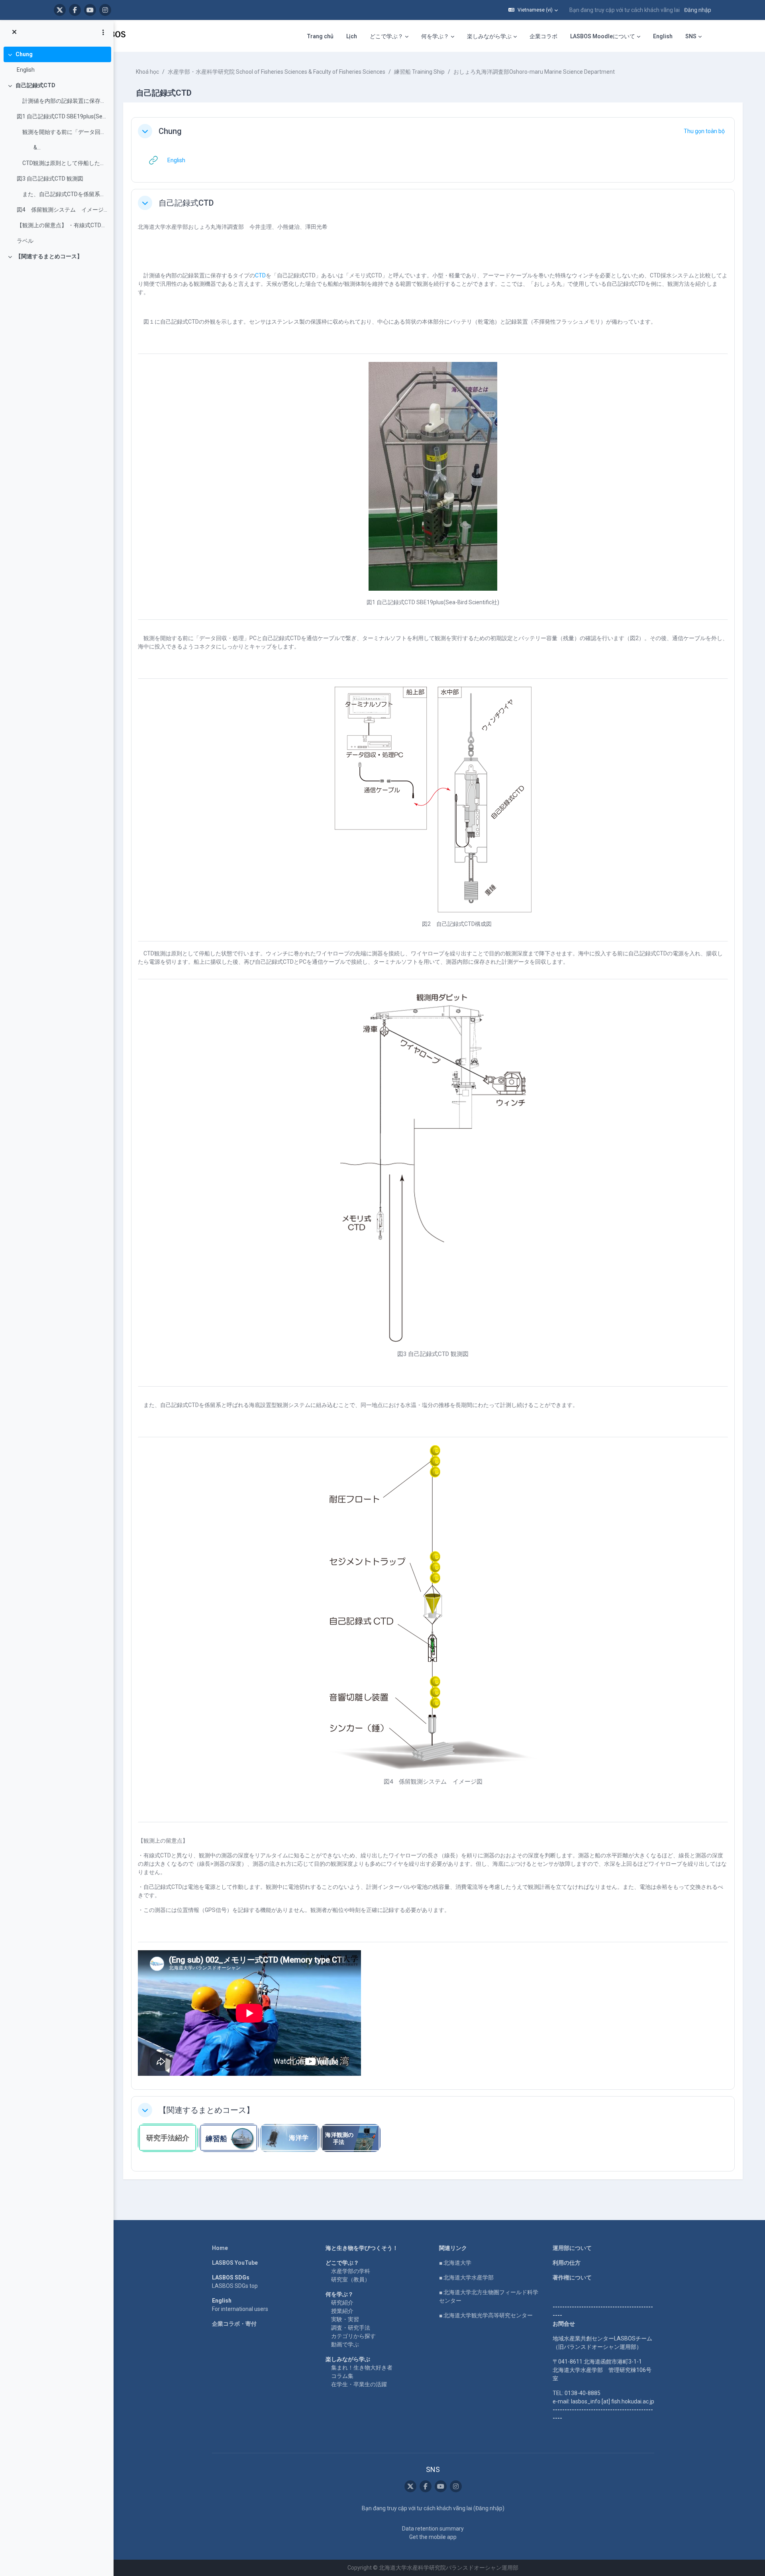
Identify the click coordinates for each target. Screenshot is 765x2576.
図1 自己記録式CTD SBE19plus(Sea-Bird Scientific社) (62, 116)
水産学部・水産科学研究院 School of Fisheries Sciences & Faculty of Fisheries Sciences (277, 72)
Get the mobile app (433, 2537)
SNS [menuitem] (691, 36)
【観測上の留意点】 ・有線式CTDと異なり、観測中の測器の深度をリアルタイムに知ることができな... (62, 225)
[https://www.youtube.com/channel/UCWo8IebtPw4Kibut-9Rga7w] (90, 10)
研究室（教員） (351, 2279)
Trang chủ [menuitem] (320, 36)
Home (220, 2248)
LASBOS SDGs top (235, 2286)
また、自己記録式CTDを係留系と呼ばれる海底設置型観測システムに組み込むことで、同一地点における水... (62, 194)
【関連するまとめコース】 (49, 256)
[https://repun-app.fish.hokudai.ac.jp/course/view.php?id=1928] (351, 2138)
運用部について (572, 2248)
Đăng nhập (698, 10)
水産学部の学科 (351, 2271)
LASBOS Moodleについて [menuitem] (603, 36)
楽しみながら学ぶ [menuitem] (489, 36)
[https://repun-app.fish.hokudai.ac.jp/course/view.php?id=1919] (290, 2138)
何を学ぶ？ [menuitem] (435, 36)
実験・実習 (345, 2319)
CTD (260, 275)
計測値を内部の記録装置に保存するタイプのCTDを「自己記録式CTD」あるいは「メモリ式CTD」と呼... (62, 101)
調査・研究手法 (351, 2328)
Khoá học (147, 72)
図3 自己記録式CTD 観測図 (50, 179)
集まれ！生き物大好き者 (362, 2368)
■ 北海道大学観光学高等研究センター (486, 2315)
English (26, 70)
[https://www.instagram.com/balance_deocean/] (105, 10)
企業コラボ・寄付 (234, 2324)
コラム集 (342, 2376)
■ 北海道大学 (455, 2263)
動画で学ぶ (345, 2344)
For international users (240, 2309)
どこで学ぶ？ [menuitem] (386, 36)
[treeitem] (57, 62)
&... (29, 147)
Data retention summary (433, 2529)
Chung (24, 54)
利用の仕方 (567, 2263)
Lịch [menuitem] (352, 36)
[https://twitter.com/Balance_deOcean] (60, 10)
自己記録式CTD (35, 85)
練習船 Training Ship (419, 72)
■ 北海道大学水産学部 (466, 2277)
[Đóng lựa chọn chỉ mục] (14, 32)
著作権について (572, 2277)
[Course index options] (103, 32)
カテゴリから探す (353, 2336)
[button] (533, 10)
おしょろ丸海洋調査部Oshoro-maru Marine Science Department (534, 72)
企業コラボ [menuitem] (543, 36)
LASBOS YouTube (235, 2263)
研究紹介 (342, 2303)
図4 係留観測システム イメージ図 (62, 210)
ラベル (25, 241)
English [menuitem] (663, 36)
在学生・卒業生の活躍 (359, 2384)
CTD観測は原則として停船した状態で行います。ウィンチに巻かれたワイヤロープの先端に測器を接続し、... (62, 163)
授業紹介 (342, 2311)
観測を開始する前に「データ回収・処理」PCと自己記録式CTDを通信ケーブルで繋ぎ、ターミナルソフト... (62, 132)
